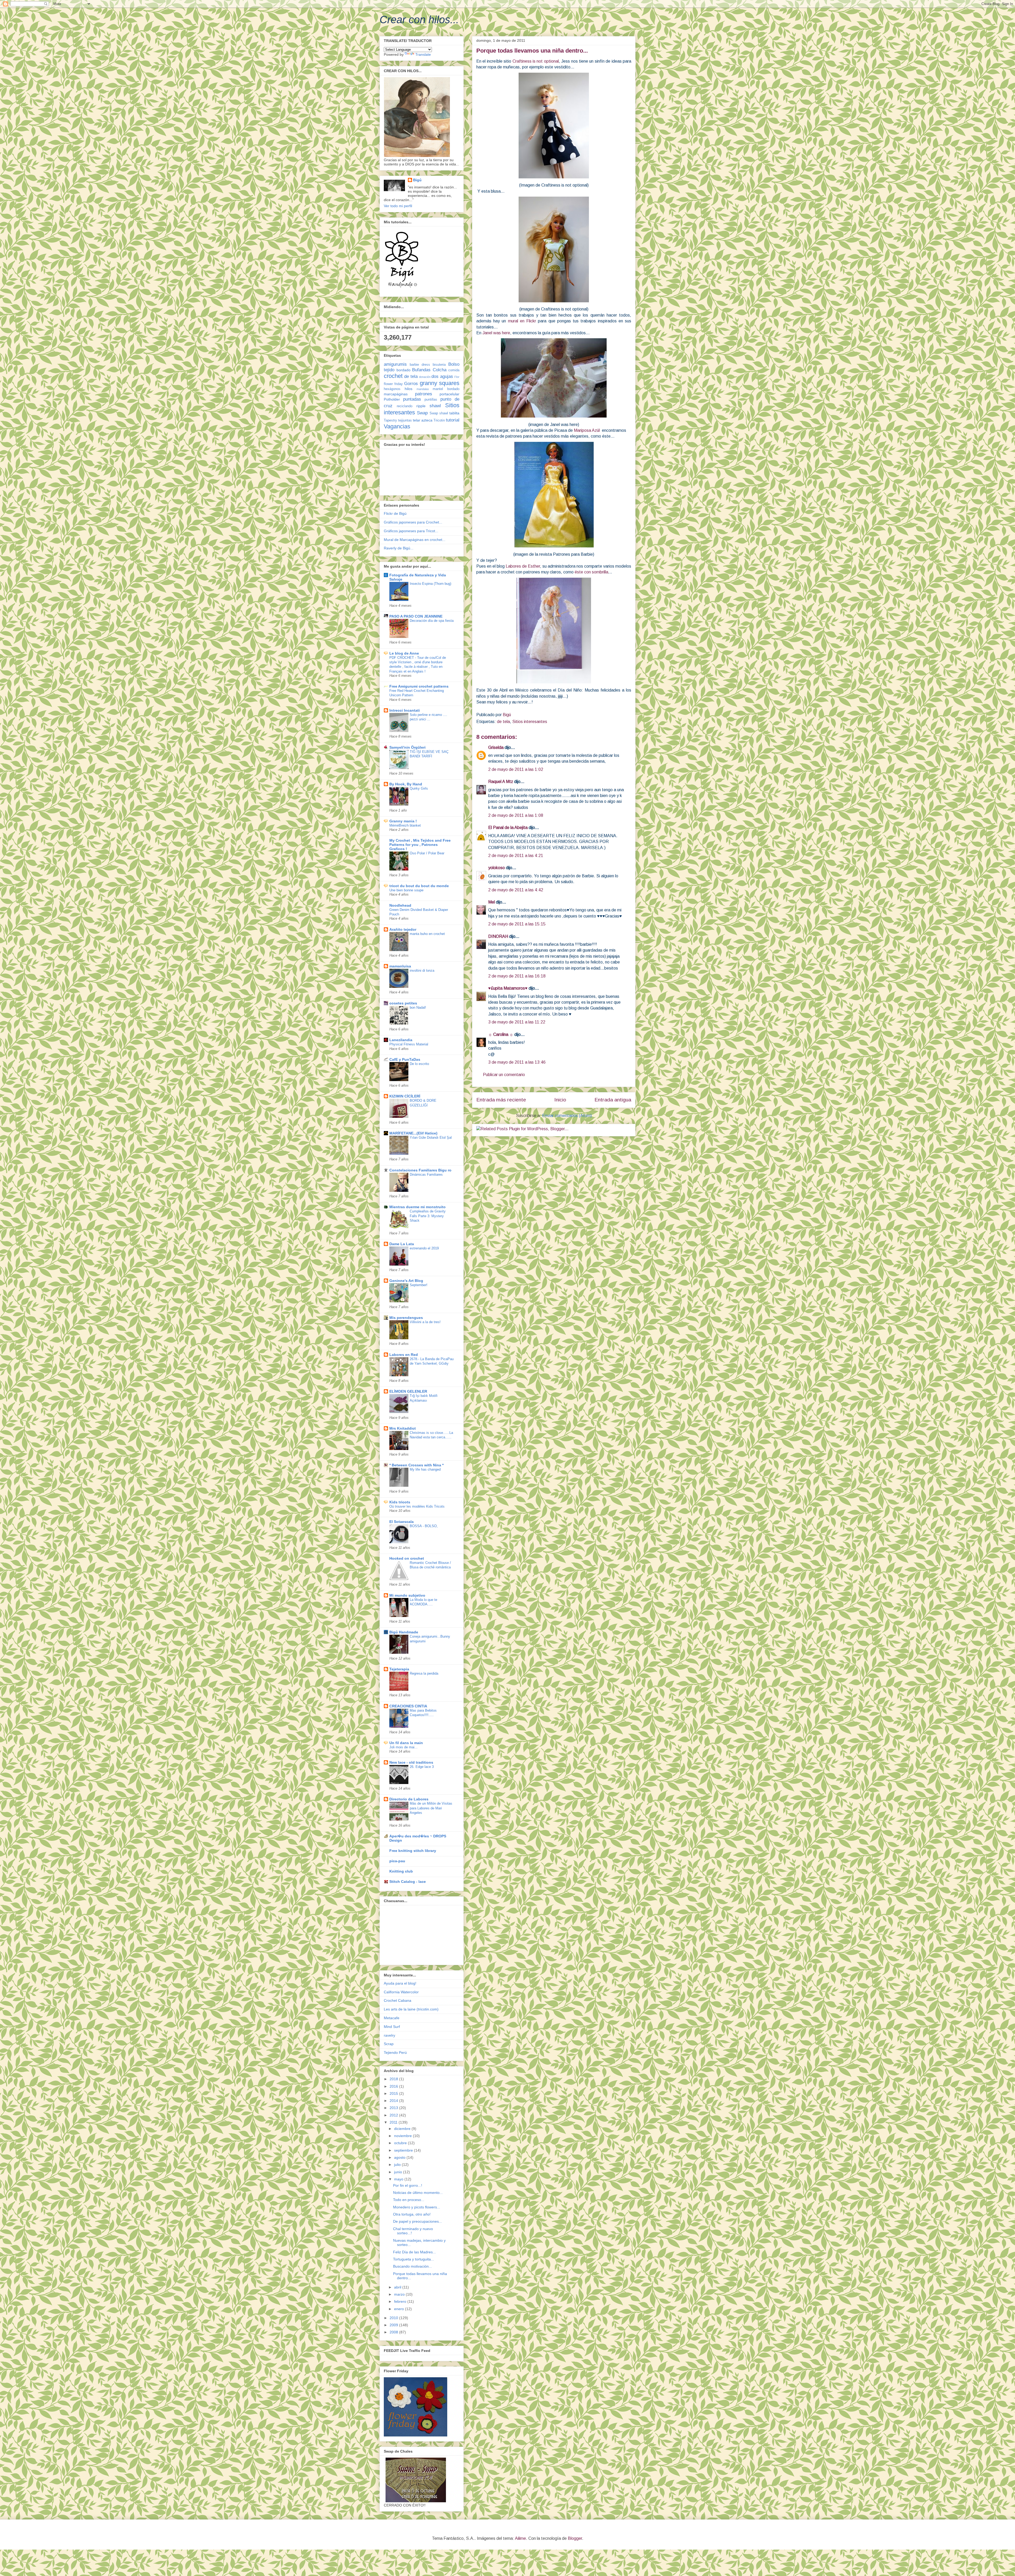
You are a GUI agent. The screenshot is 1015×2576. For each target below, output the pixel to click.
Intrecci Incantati (405, 710)
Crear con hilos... (419, 20)
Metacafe (392, 2018)
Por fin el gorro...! (408, 2185)
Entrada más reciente (501, 1100)
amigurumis (395, 364)
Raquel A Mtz (501, 782)
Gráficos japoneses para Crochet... (413, 522)
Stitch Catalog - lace (408, 1882)
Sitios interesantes (530, 722)
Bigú (417, 180)
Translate (423, 54)
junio (399, 2172)
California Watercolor (401, 1992)
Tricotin (439, 420)
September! (419, 1285)
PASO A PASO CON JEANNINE (416, 616)
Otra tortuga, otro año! (412, 2214)
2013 (394, 2108)
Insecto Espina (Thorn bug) (430, 584)
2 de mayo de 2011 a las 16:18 (517, 976)
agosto (400, 2157)
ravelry (389, 2035)
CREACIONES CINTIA (408, 1706)
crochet (393, 376)
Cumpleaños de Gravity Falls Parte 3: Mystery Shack (428, 1216)
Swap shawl (439, 413)
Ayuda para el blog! (400, 1983)
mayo (399, 2179)
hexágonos (392, 389)
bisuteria (439, 365)
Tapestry (390, 420)
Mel (492, 902)
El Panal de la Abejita (508, 828)
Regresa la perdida (424, 1673)
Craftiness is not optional (536, 61)
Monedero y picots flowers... (417, 2207)
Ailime (520, 2538)
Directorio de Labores (409, 1799)
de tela (503, 722)
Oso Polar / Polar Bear (427, 853)
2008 (394, 2332)
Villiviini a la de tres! (425, 1322)
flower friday (393, 384)
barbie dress (420, 365)
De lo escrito (419, 1064)
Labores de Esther (523, 566)
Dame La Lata (402, 1244)
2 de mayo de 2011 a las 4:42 (516, 890)
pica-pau (397, 1861)
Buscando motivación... (412, 2266)
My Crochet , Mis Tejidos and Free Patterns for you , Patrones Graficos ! (420, 845)
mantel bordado (446, 389)
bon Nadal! (418, 1007)
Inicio (560, 1100)
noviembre (403, 2136)
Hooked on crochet (407, 1558)
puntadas (412, 399)
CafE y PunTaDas (405, 1059)
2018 (394, 2079)
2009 (394, 2325)
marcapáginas (396, 394)
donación (425, 377)
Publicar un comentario (504, 1075)
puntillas (431, 400)
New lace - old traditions (411, 1762)
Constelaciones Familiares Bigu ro (420, 1170)
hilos (409, 389)
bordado (403, 370)
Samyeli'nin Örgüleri (407, 747)
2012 (394, 2115)
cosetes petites (403, 1003)
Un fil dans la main (406, 1743)
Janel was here (496, 333)
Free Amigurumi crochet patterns (419, 686)
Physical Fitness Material (409, 1044)
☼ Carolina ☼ (501, 1034)
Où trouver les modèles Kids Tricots (417, 1506)
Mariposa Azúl (587, 430)
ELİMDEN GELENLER (408, 1391)
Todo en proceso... (409, 2200)
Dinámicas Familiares (426, 1175)
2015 (394, 2093)
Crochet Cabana (398, 2000)
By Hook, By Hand (406, 784)
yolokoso (497, 868)
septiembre (404, 2150)
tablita (454, 413)
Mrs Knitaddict (403, 1428)
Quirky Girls (419, 788)
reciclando (405, 406)
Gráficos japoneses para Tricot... (411, 531)
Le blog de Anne (404, 653)
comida (454, 370)
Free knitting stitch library (413, 1851)
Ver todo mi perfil (398, 206)
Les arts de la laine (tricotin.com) (411, 2009)
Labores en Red (404, 1355)
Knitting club (401, 1871)
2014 (394, 2101)
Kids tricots (400, 1502)
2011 (394, 2122)
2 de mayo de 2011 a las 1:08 (516, 815)
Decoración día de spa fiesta (432, 621)
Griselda (496, 747)
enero (400, 2309)
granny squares (440, 383)
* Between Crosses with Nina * (416, 1465)
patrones (424, 394)
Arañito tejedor (403, 929)
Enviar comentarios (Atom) (567, 1116)
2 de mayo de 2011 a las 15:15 (517, 924)
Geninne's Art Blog (406, 1281)
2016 (394, 2086)
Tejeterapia (399, 1669)
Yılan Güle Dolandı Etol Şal (431, 1138)
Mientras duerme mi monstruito (417, 1207)
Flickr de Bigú (395, 513)
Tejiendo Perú (395, 2053)
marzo (400, 2294)
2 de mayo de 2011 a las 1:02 (516, 769)
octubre (401, 2143)
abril (398, 2287)
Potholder (392, 399)
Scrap (389, 2044)
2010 (394, 2318)
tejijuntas (405, 420)
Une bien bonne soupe (406, 890)
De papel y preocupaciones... (417, 2221)
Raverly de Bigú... (399, 548)
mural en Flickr (522, 321)
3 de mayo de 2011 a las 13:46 (517, 1062)
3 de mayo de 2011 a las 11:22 (517, 1022)
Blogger (575, 2538)
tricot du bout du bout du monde (419, 886)
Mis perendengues (406, 1318)
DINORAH (498, 936)
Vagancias (397, 426)
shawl (435, 406)
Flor (457, 377)
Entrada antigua (613, 1100)
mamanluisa (400, 966)
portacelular (449, 394)
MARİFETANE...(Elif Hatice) (413, 1133)
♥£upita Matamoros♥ (508, 988)
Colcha (440, 370)
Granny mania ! (403, 821)
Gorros (411, 384)
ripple (421, 406)
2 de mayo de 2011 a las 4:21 (516, 856)
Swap (422, 413)
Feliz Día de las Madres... (414, 2252)
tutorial (453, 420)
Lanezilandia (401, 1040)
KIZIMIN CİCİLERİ (405, 1096)
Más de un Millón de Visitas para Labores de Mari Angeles (431, 1808)
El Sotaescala (402, 1522)
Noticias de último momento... (418, 2193)
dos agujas (442, 376)
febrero (401, 2301)
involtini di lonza (422, 970)
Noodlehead (400, 905)
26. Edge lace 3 (422, 1767)
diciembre (403, 2129)
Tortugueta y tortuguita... (414, 2259)
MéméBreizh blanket (405, 825)
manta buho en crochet (427, 934)
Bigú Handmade (404, 1632)
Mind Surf (392, 2027)
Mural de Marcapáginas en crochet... (415, 540)
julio (398, 2165)
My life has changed (425, 1469)
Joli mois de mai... (403, 1747)
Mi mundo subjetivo (407, 1595)
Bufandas (421, 370)
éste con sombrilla (591, 572)
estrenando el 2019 (424, 1248)
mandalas (423, 389)
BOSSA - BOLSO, (424, 1526)
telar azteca (423, 420)
